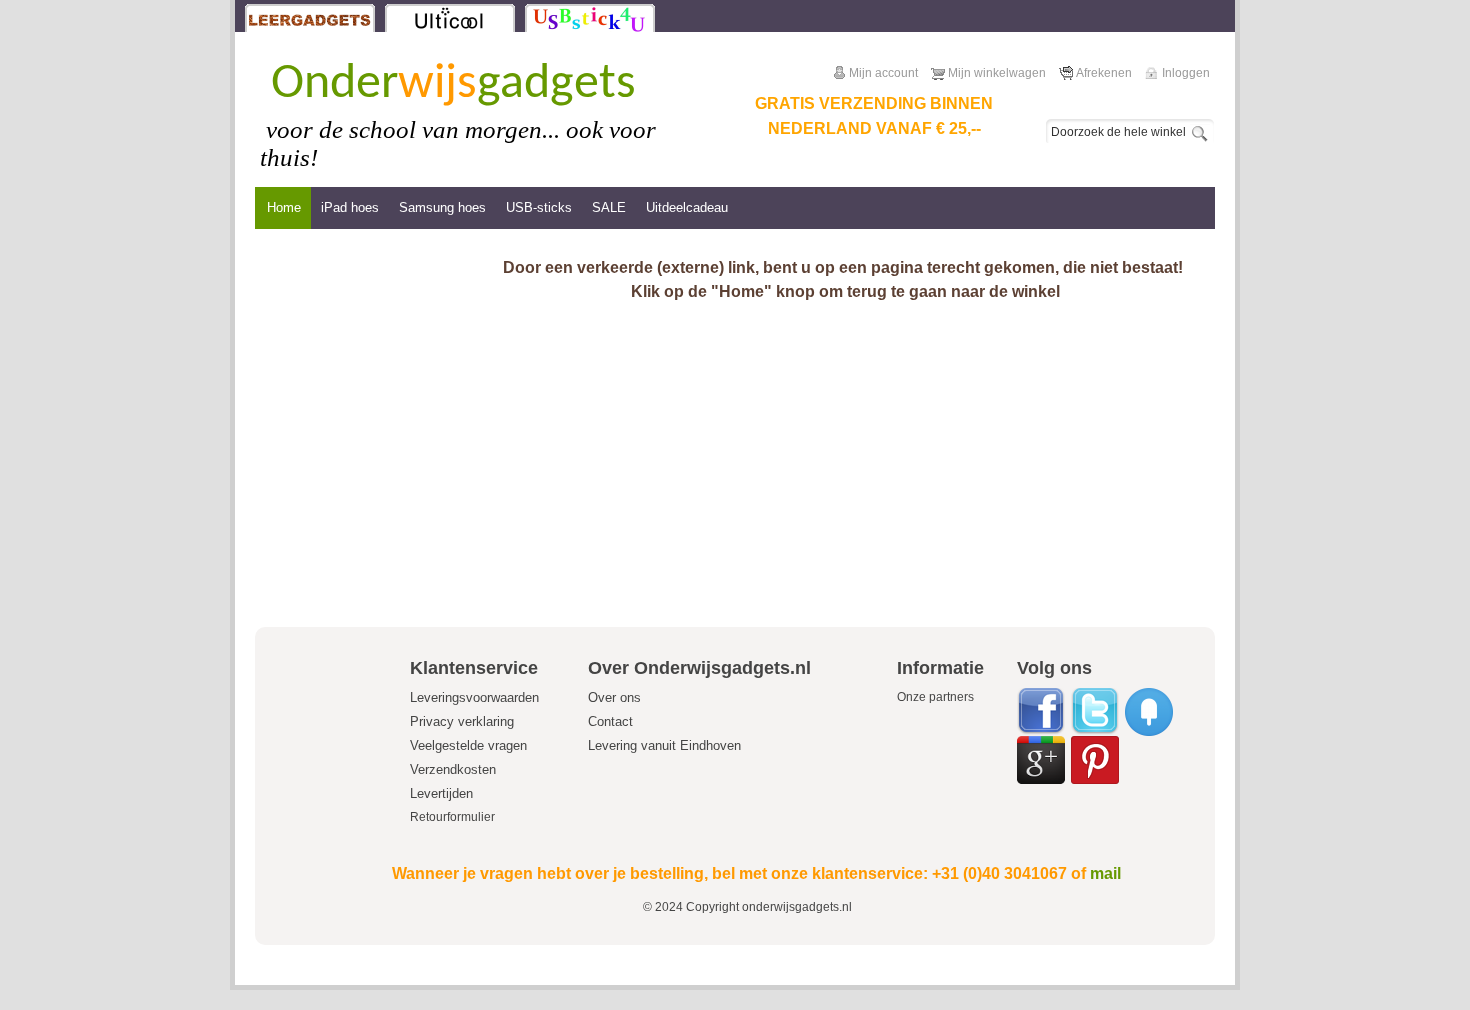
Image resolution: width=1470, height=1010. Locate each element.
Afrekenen (1104, 73)
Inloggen (1186, 73)
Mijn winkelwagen (997, 73)
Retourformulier (452, 817)
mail (1105, 873)
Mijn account (883, 73)
